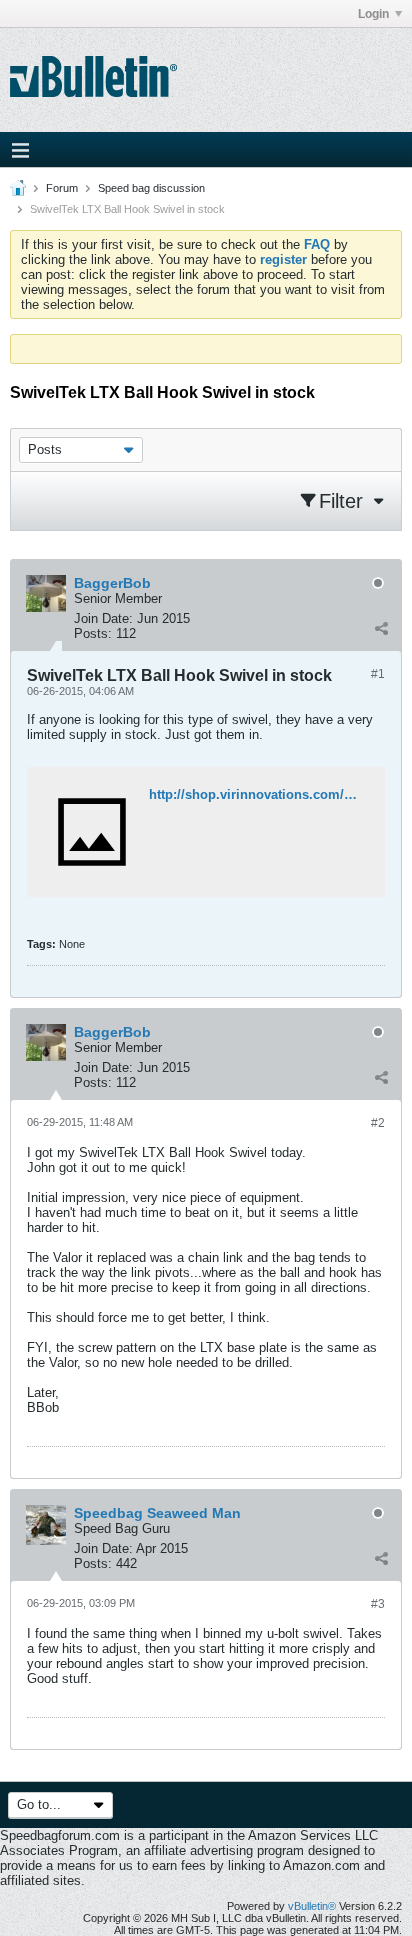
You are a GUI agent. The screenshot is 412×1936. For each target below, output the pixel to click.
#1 (378, 674)
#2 (378, 1123)
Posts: (93, 633)
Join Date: (103, 618)
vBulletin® (312, 1906)
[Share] (381, 629)
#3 (378, 1604)
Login (373, 14)
